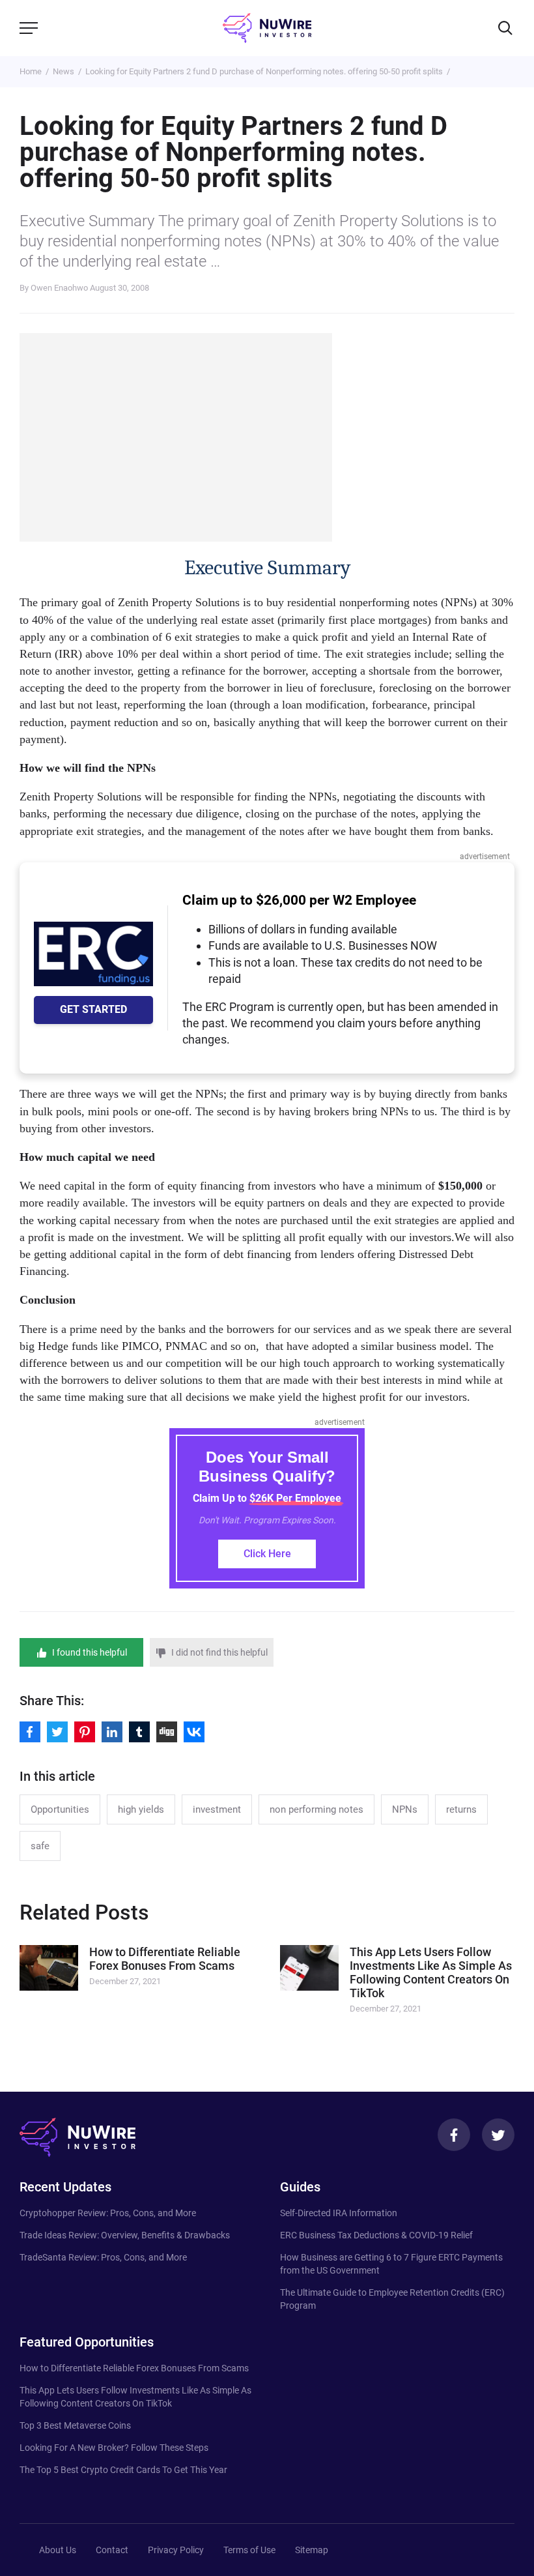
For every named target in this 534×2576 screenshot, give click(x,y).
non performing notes (316, 1809)
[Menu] (29, 28)
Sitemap (312, 2550)
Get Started (93, 1009)
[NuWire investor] (267, 28)
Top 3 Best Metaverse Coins (75, 2425)
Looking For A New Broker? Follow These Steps (114, 2448)
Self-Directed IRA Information (339, 2213)
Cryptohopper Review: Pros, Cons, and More (108, 2213)
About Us (58, 2550)
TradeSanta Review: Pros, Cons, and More (103, 2257)
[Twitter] (498, 2135)
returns (461, 1809)
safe (40, 1846)
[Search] (505, 28)
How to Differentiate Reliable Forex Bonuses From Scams (134, 2368)
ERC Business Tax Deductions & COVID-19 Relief (376, 2235)
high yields (141, 1809)
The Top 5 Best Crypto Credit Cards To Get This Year (123, 2470)
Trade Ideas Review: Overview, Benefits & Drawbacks (125, 2235)
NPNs (405, 1809)
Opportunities (60, 1809)
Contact (112, 2550)
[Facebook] (454, 2135)
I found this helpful (90, 1652)
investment (217, 1809)
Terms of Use (249, 2550)
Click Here (267, 1554)
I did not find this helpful (219, 1652)
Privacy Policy (176, 2550)
